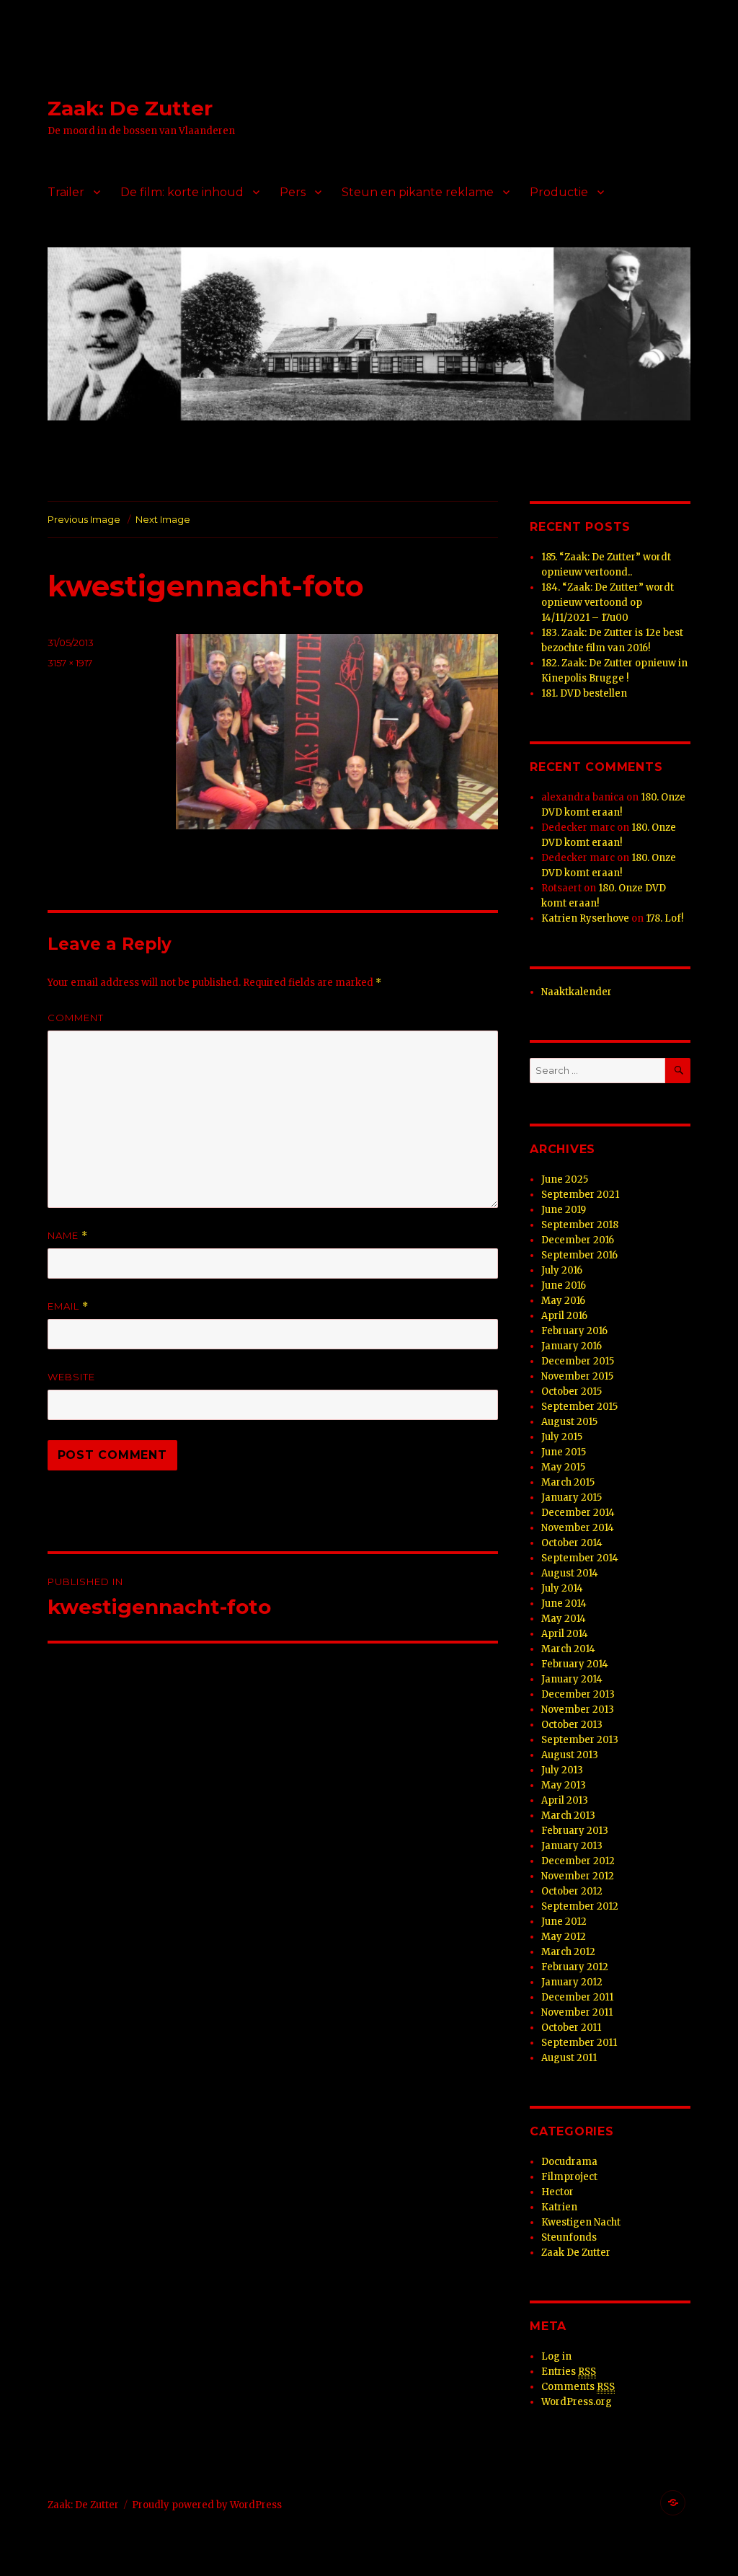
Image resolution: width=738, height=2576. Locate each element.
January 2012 (572, 1982)
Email (68, 1306)
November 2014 (578, 1528)
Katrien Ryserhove (585, 918)
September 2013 (580, 1740)
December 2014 (578, 1513)
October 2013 (572, 1725)
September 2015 (579, 1407)
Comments (578, 2387)
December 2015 (578, 1361)
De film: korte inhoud (182, 192)
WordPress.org (577, 2402)
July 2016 (562, 1270)
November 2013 (578, 1710)
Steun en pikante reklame (418, 192)
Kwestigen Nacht (581, 2222)
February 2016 (574, 1331)
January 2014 (572, 1679)
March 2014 (568, 1649)
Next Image (163, 519)
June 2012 (564, 1922)
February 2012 (575, 1967)
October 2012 (572, 1891)
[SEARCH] (678, 1071)
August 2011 (569, 2058)
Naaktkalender (577, 992)
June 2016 (564, 1285)
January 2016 (572, 1346)
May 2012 (564, 1937)
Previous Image (84, 519)
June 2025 (565, 1179)
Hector (557, 2192)
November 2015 (577, 1376)
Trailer (66, 192)
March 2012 (568, 1952)
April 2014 (565, 1634)
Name (68, 1236)
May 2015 (563, 1467)
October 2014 (572, 1543)
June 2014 (564, 1604)
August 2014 (570, 1573)
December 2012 (578, 1861)
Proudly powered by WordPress (207, 2505)
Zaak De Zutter (576, 2253)
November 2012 (578, 1876)
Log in (556, 2356)
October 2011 (571, 2028)
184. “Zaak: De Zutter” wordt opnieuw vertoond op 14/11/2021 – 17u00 (608, 603)
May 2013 (564, 1785)
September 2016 (579, 1255)
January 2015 (572, 1497)
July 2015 (562, 1437)
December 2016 (578, 1240)
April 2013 (565, 1800)
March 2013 (568, 1816)
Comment (76, 1018)
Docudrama (569, 2162)
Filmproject (569, 2177)
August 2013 (570, 1755)
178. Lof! (664, 918)
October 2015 (572, 1391)
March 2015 (568, 1482)
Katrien (559, 2207)
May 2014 (564, 1619)
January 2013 (572, 1846)
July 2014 (562, 1588)
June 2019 (564, 1210)
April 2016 (564, 1316)
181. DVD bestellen (584, 693)
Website (71, 1377)
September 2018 (580, 1225)
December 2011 (577, 1997)
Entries (569, 2372)
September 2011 (579, 2043)
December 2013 (578, 1694)
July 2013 (562, 1770)
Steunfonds (569, 2237)
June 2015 (564, 1452)
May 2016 (563, 1301)
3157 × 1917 (70, 663)
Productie (559, 192)
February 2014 (575, 1664)
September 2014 (580, 1558)
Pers (293, 192)
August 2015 (569, 1422)
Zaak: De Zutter (130, 108)
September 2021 (580, 1195)
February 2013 (575, 1831)
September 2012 (580, 1906)
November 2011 (577, 2012)
